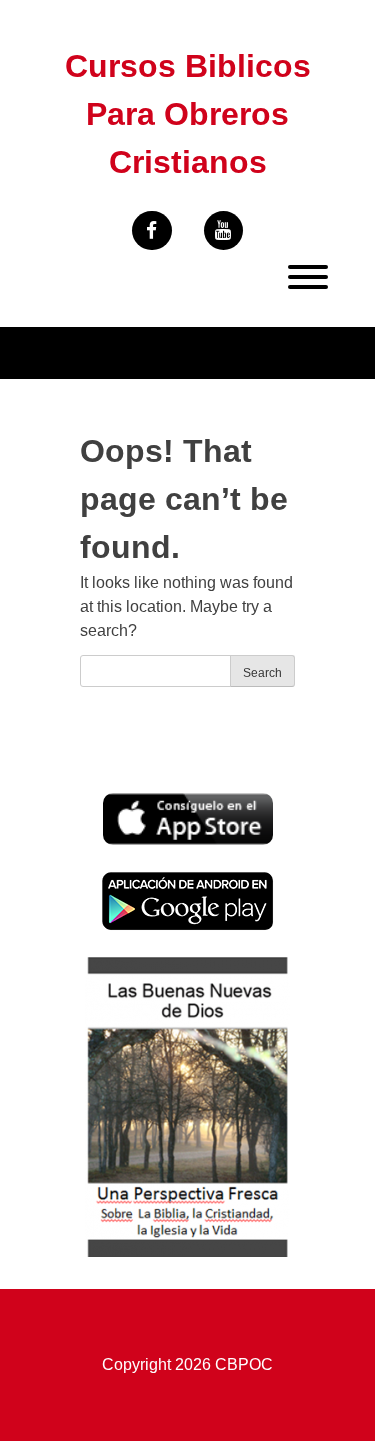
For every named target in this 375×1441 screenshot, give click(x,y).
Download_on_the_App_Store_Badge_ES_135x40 (188, 804)
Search (262, 673)
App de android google (182, 882)
